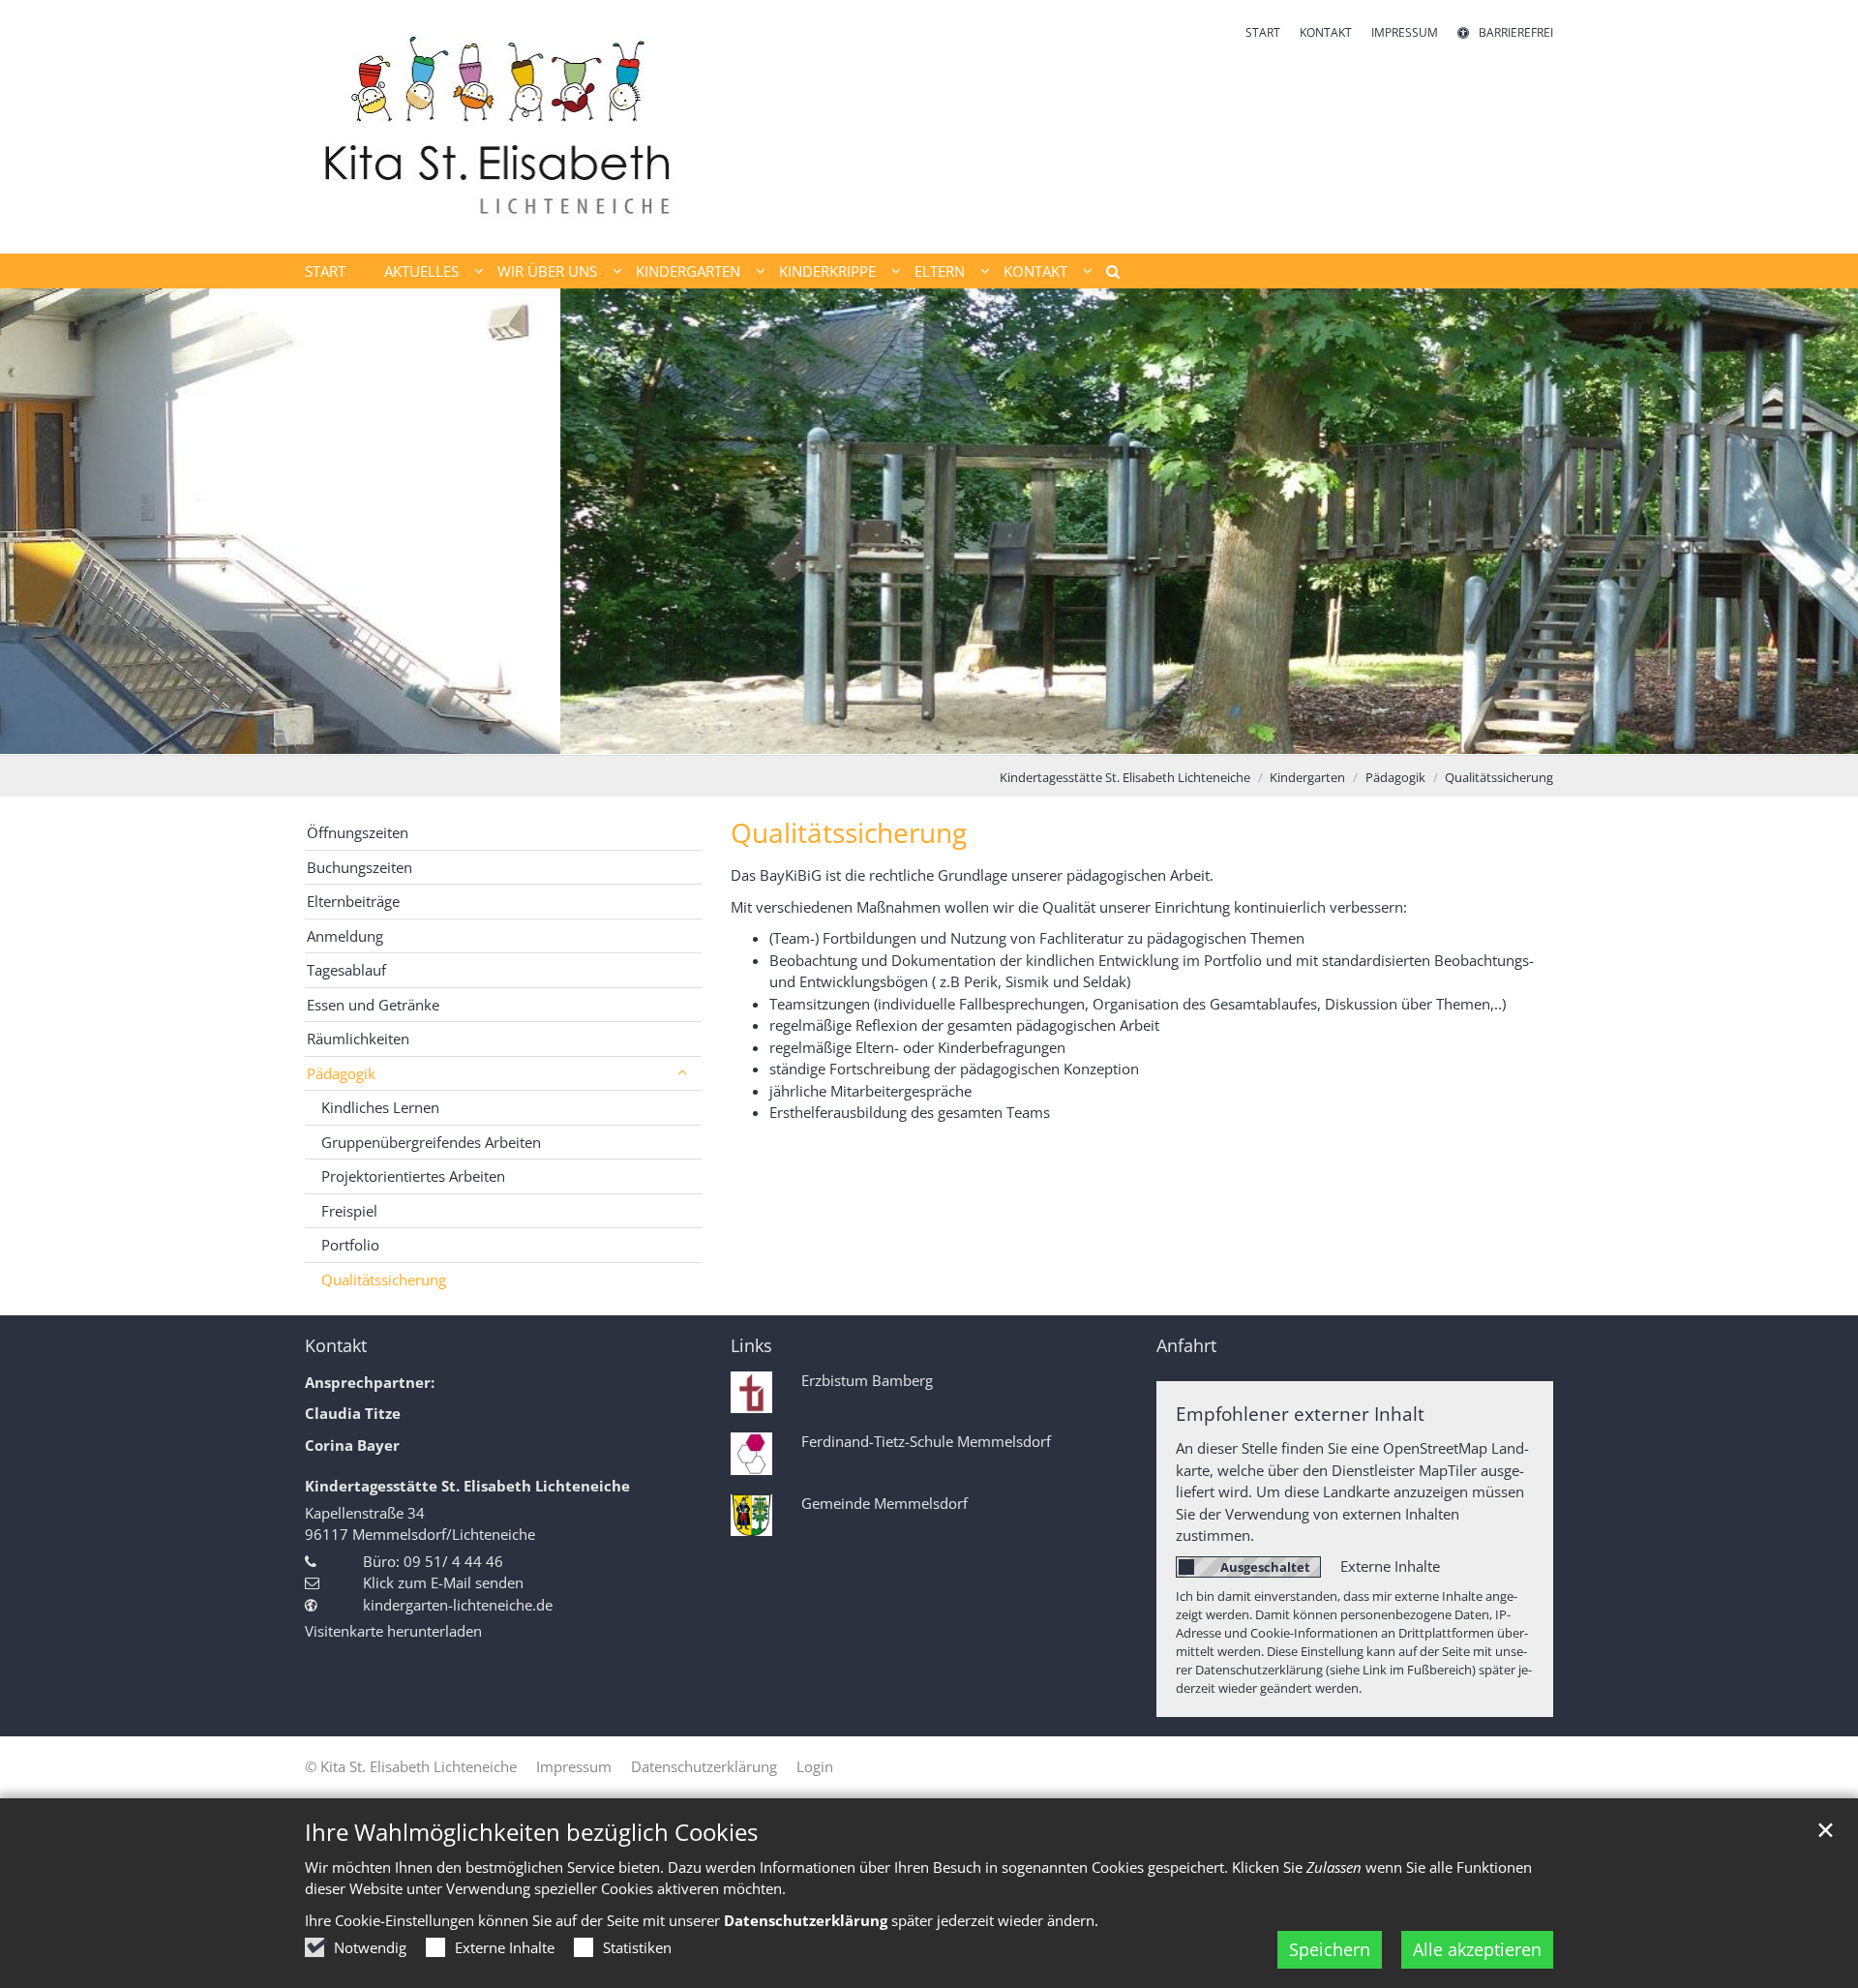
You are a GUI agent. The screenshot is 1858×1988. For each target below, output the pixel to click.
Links (751, 1346)
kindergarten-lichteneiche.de (458, 1605)
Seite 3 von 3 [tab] (963, 736)
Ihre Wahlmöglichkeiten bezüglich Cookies (531, 1832)
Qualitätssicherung (1499, 777)
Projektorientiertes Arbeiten (413, 1176)
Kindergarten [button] (688, 271)
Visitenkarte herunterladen (393, 1631)
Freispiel (349, 1211)
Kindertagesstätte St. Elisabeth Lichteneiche (1125, 777)
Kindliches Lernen (380, 1107)
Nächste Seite (1819, 522)
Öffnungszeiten (358, 832)
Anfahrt (1186, 1346)
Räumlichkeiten (358, 1039)
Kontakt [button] (1035, 271)
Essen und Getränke (373, 1005)
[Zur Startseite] (503, 127)
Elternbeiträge (353, 901)
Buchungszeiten (360, 867)
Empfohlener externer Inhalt (1300, 1414)
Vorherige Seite (39, 522)
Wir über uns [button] (547, 271)
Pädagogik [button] (341, 1073)
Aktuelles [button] (421, 271)
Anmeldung (345, 936)
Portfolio (350, 1245)
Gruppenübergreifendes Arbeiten (431, 1142)
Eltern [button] (940, 271)
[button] (1106, 275)
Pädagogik (1395, 777)
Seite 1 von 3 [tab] (895, 736)
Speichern (1330, 1949)
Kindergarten (1307, 777)
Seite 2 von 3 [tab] (929, 736)
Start (325, 271)
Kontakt (336, 1346)
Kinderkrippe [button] (827, 271)
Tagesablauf (346, 970)
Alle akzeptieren (1477, 1949)
